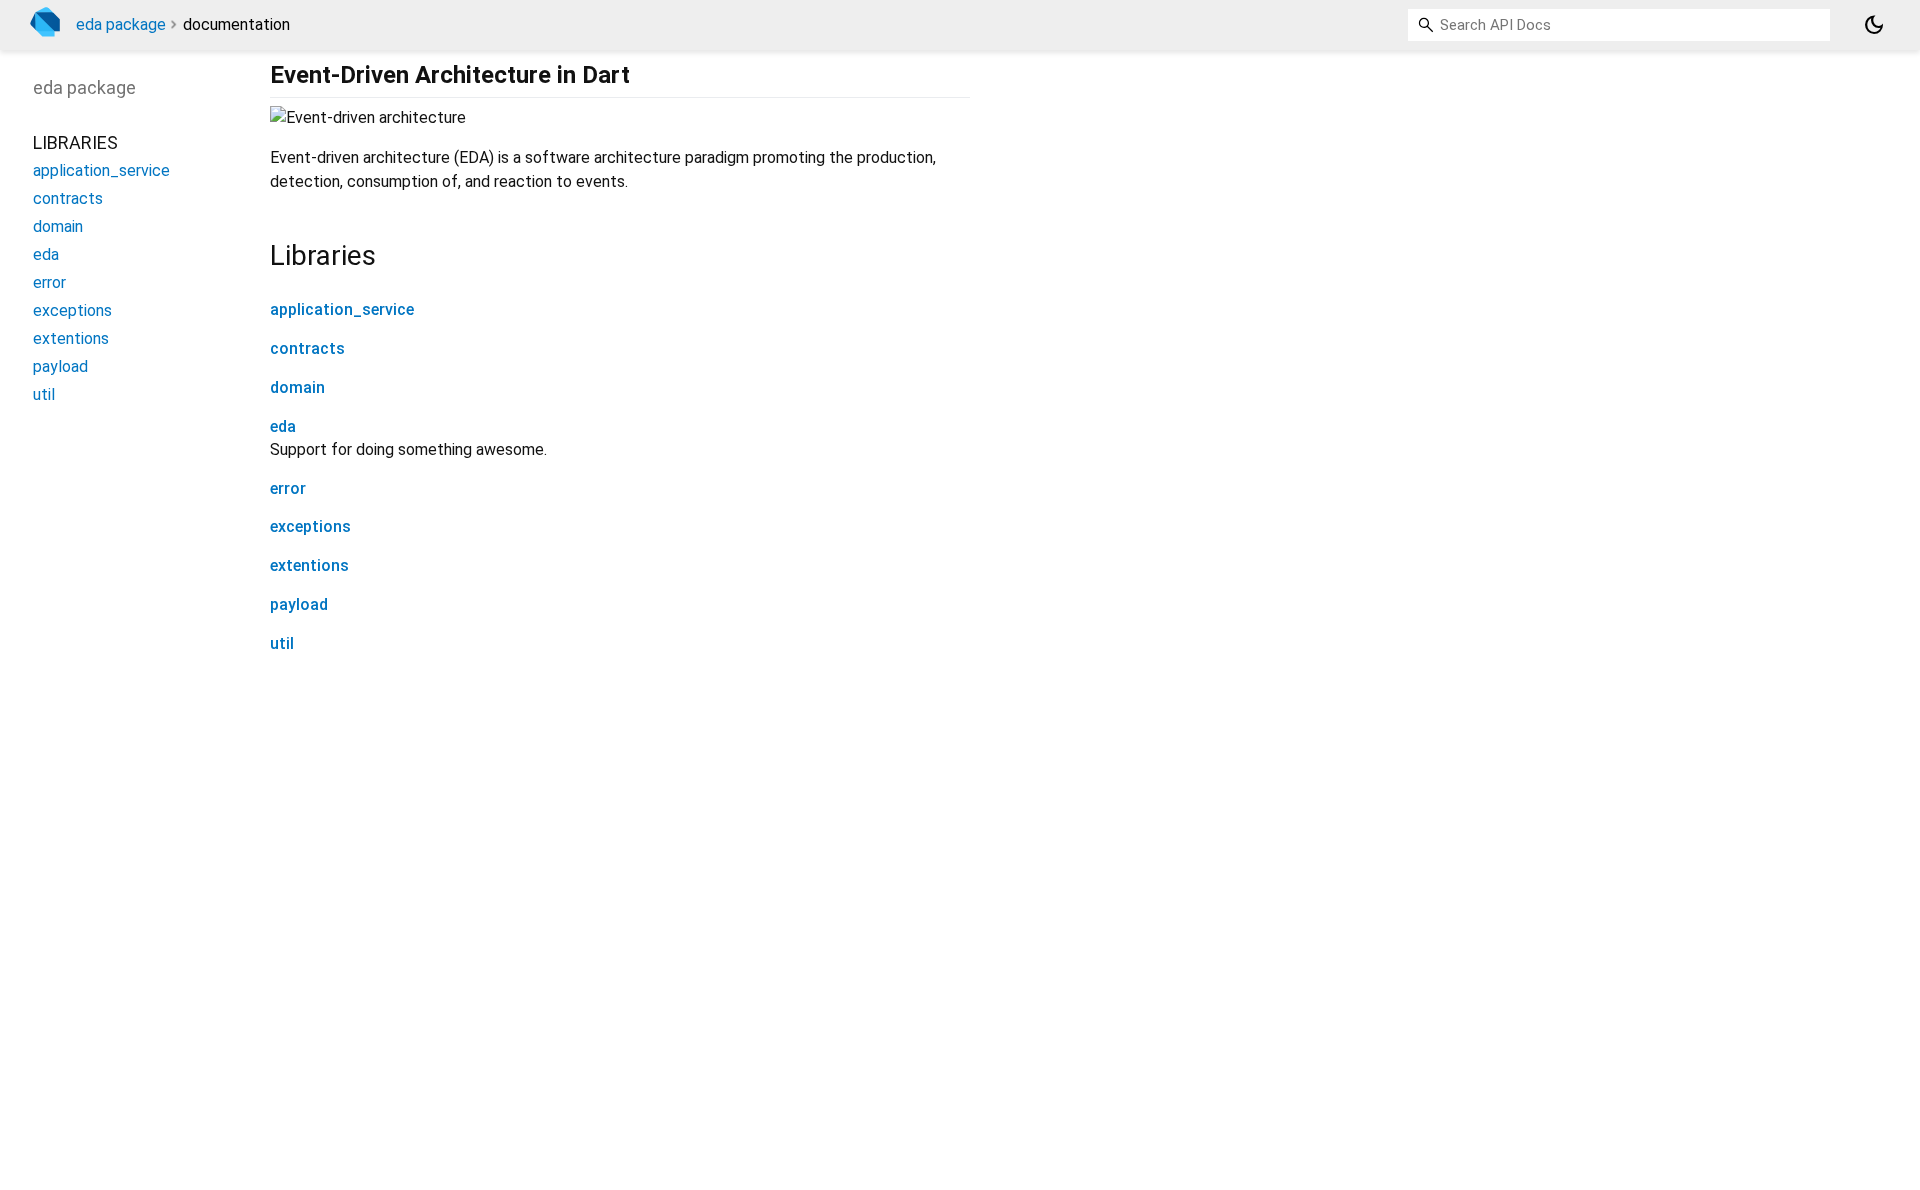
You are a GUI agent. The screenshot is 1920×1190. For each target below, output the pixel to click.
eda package (121, 24)
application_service (342, 309)
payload (299, 604)
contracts (307, 348)
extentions (309, 565)
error (288, 488)
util (282, 643)
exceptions (310, 526)
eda (283, 426)
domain (297, 387)
